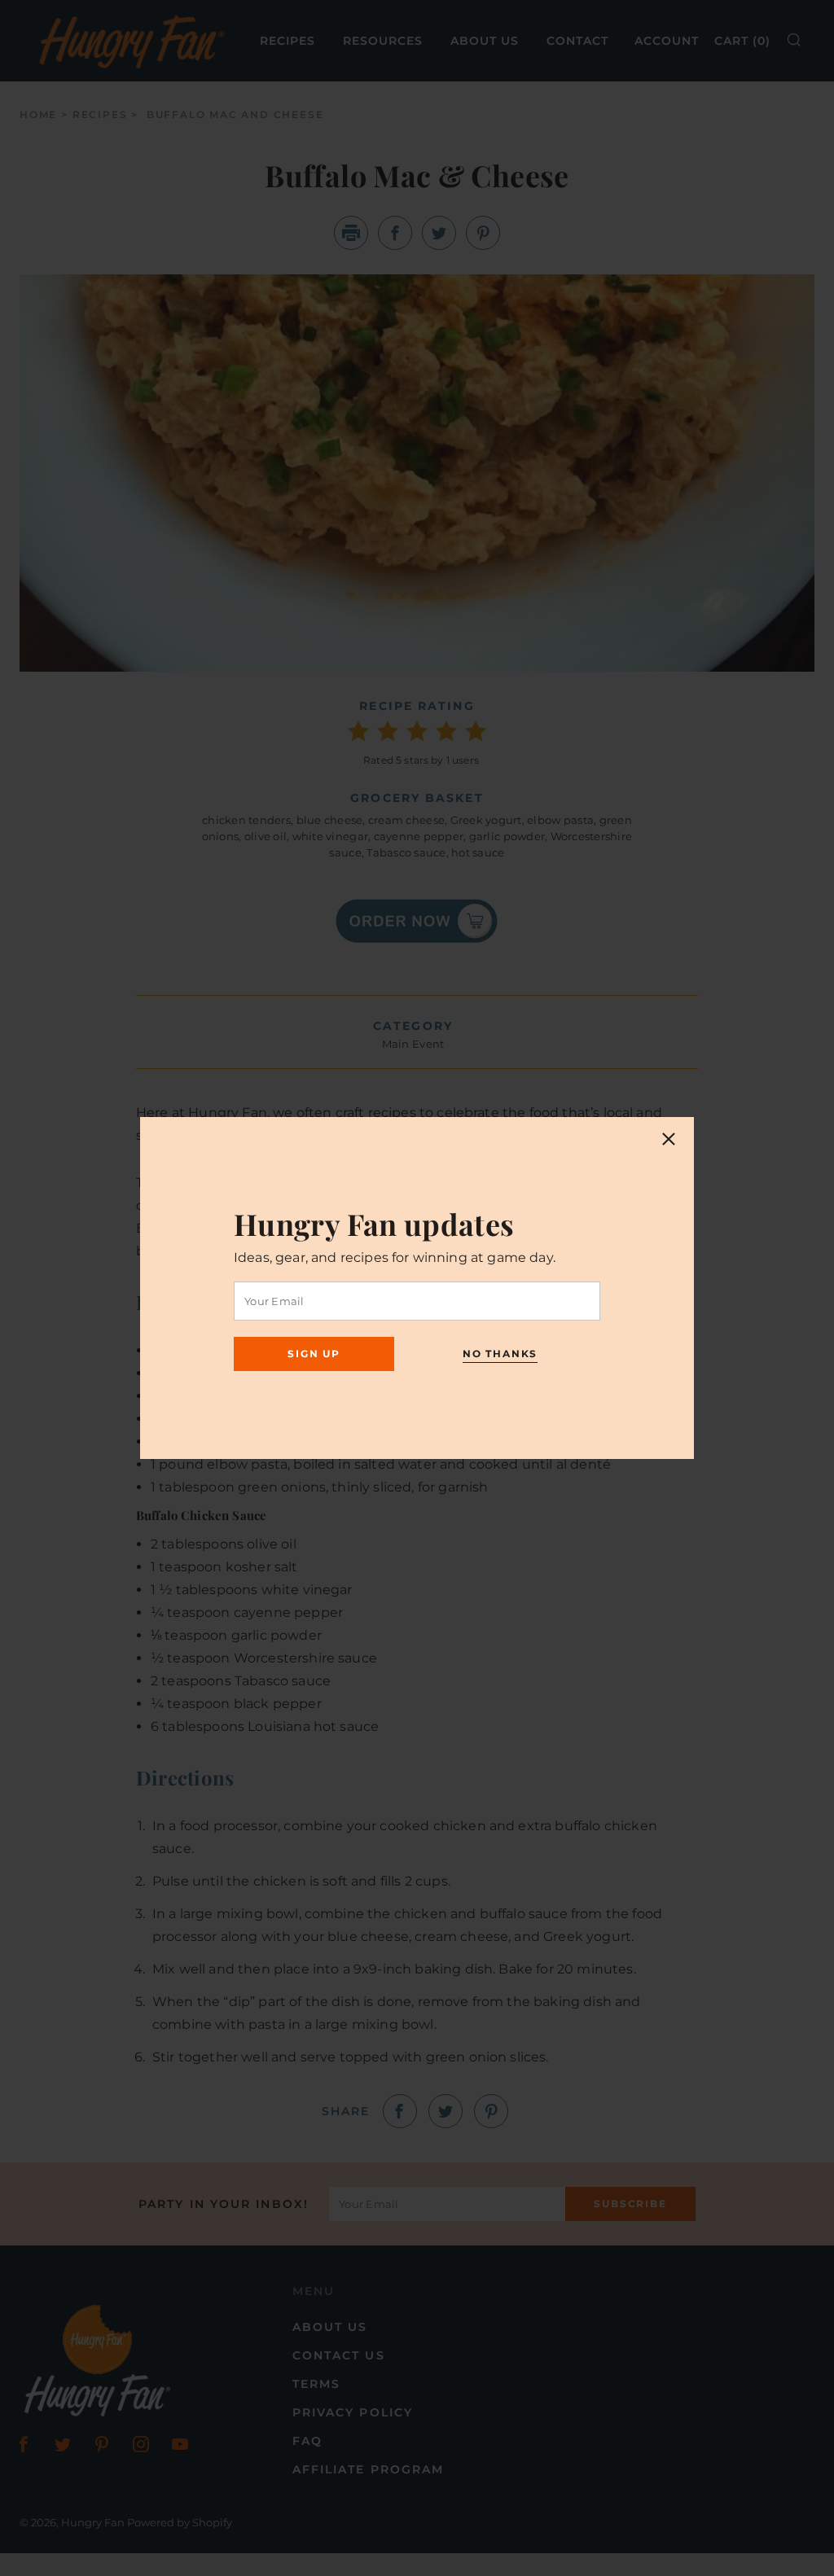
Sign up (314, 1354)
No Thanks (500, 1354)
